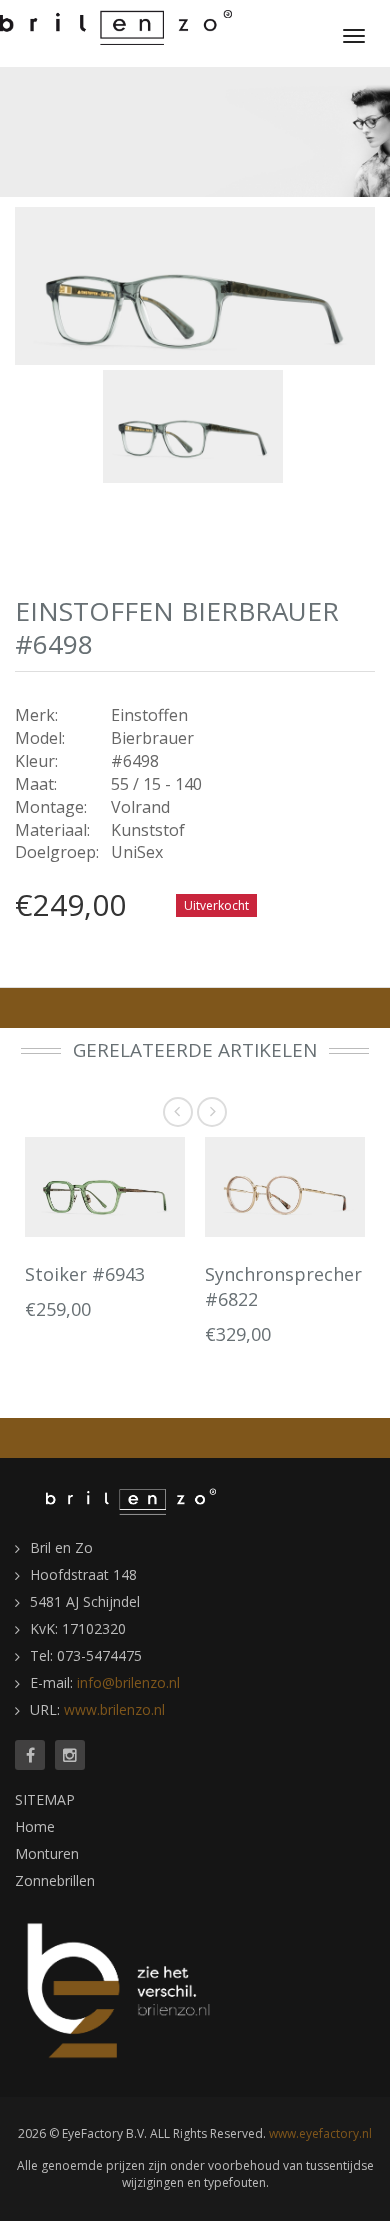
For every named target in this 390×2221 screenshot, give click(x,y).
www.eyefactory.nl (320, 2133)
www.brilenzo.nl (114, 1709)
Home (35, 1826)
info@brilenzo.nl (128, 1682)
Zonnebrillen (55, 1880)
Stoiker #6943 (85, 1274)
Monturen (47, 1853)
